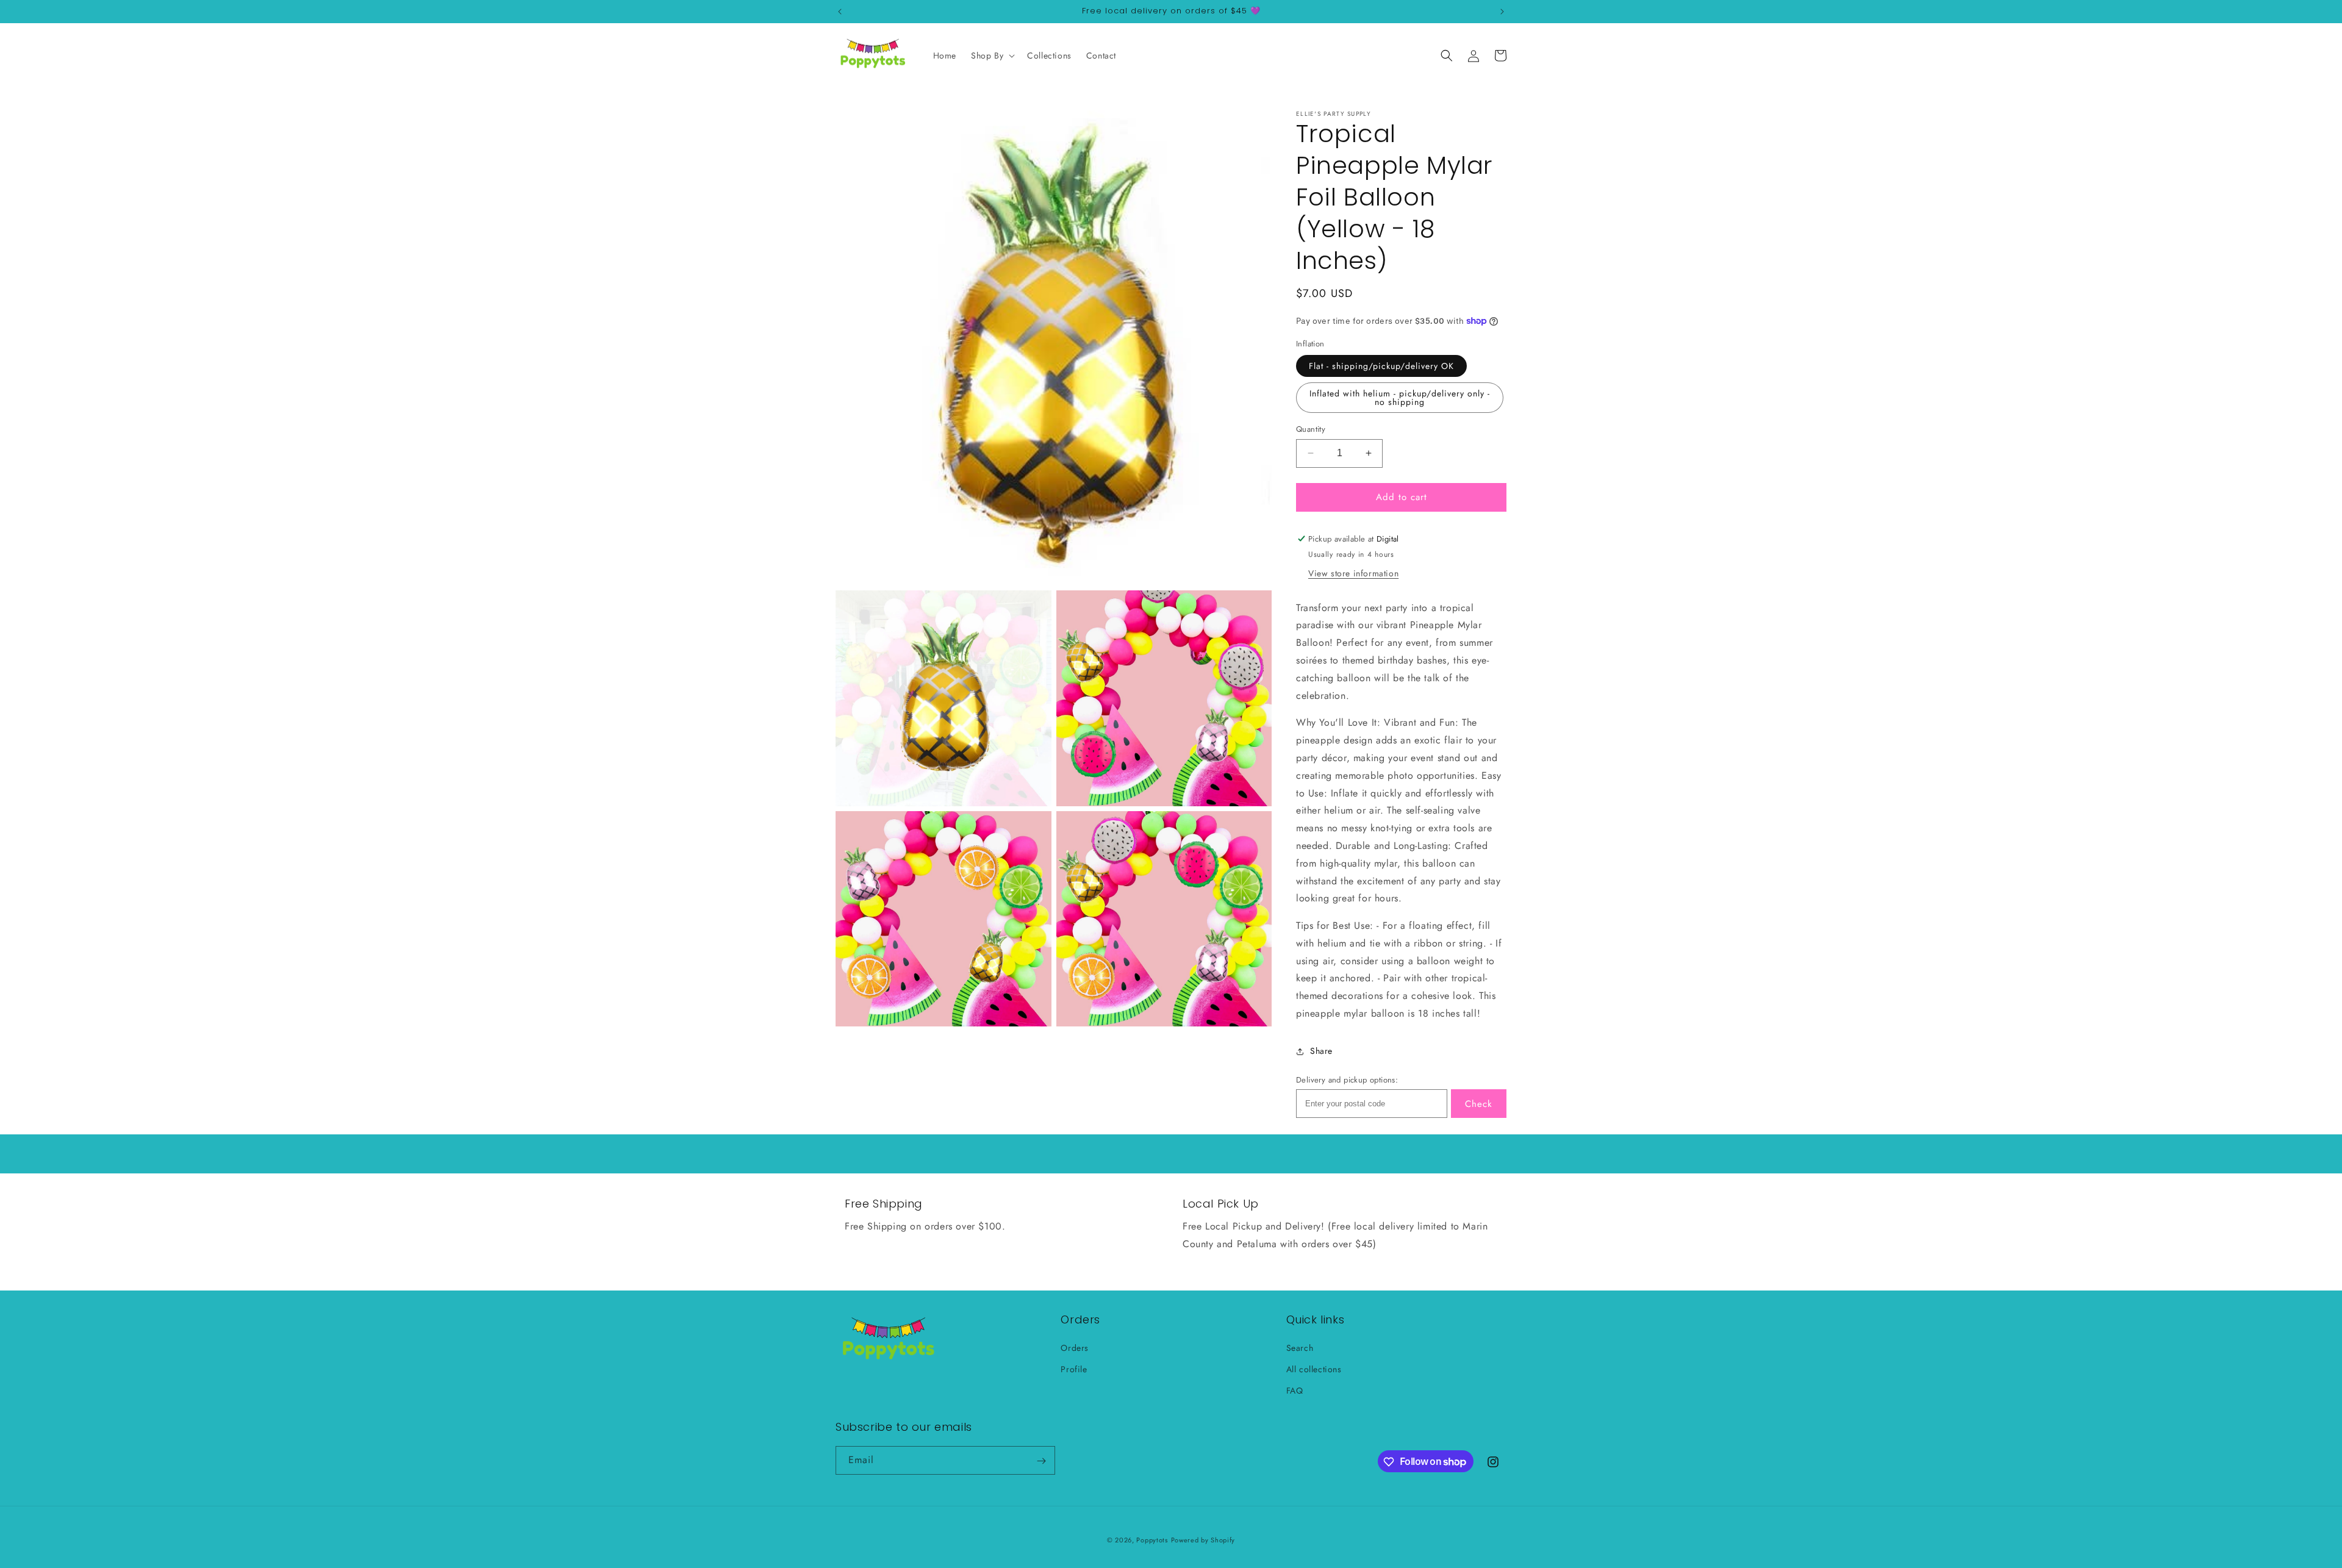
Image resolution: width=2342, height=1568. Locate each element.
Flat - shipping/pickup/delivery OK (1381, 366)
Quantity (1311, 429)
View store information (1353, 573)
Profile (1074, 1369)
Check (1479, 1104)
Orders (1075, 1348)
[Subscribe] (1041, 1461)
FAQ (1295, 1391)
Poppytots (1152, 1540)
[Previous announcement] (840, 12)
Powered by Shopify (1203, 1540)
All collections (1314, 1369)
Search (1300, 1348)
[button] (992, 55)
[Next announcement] (1502, 12)
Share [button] (1321, 1051)
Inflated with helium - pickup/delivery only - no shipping (1400, 398)
